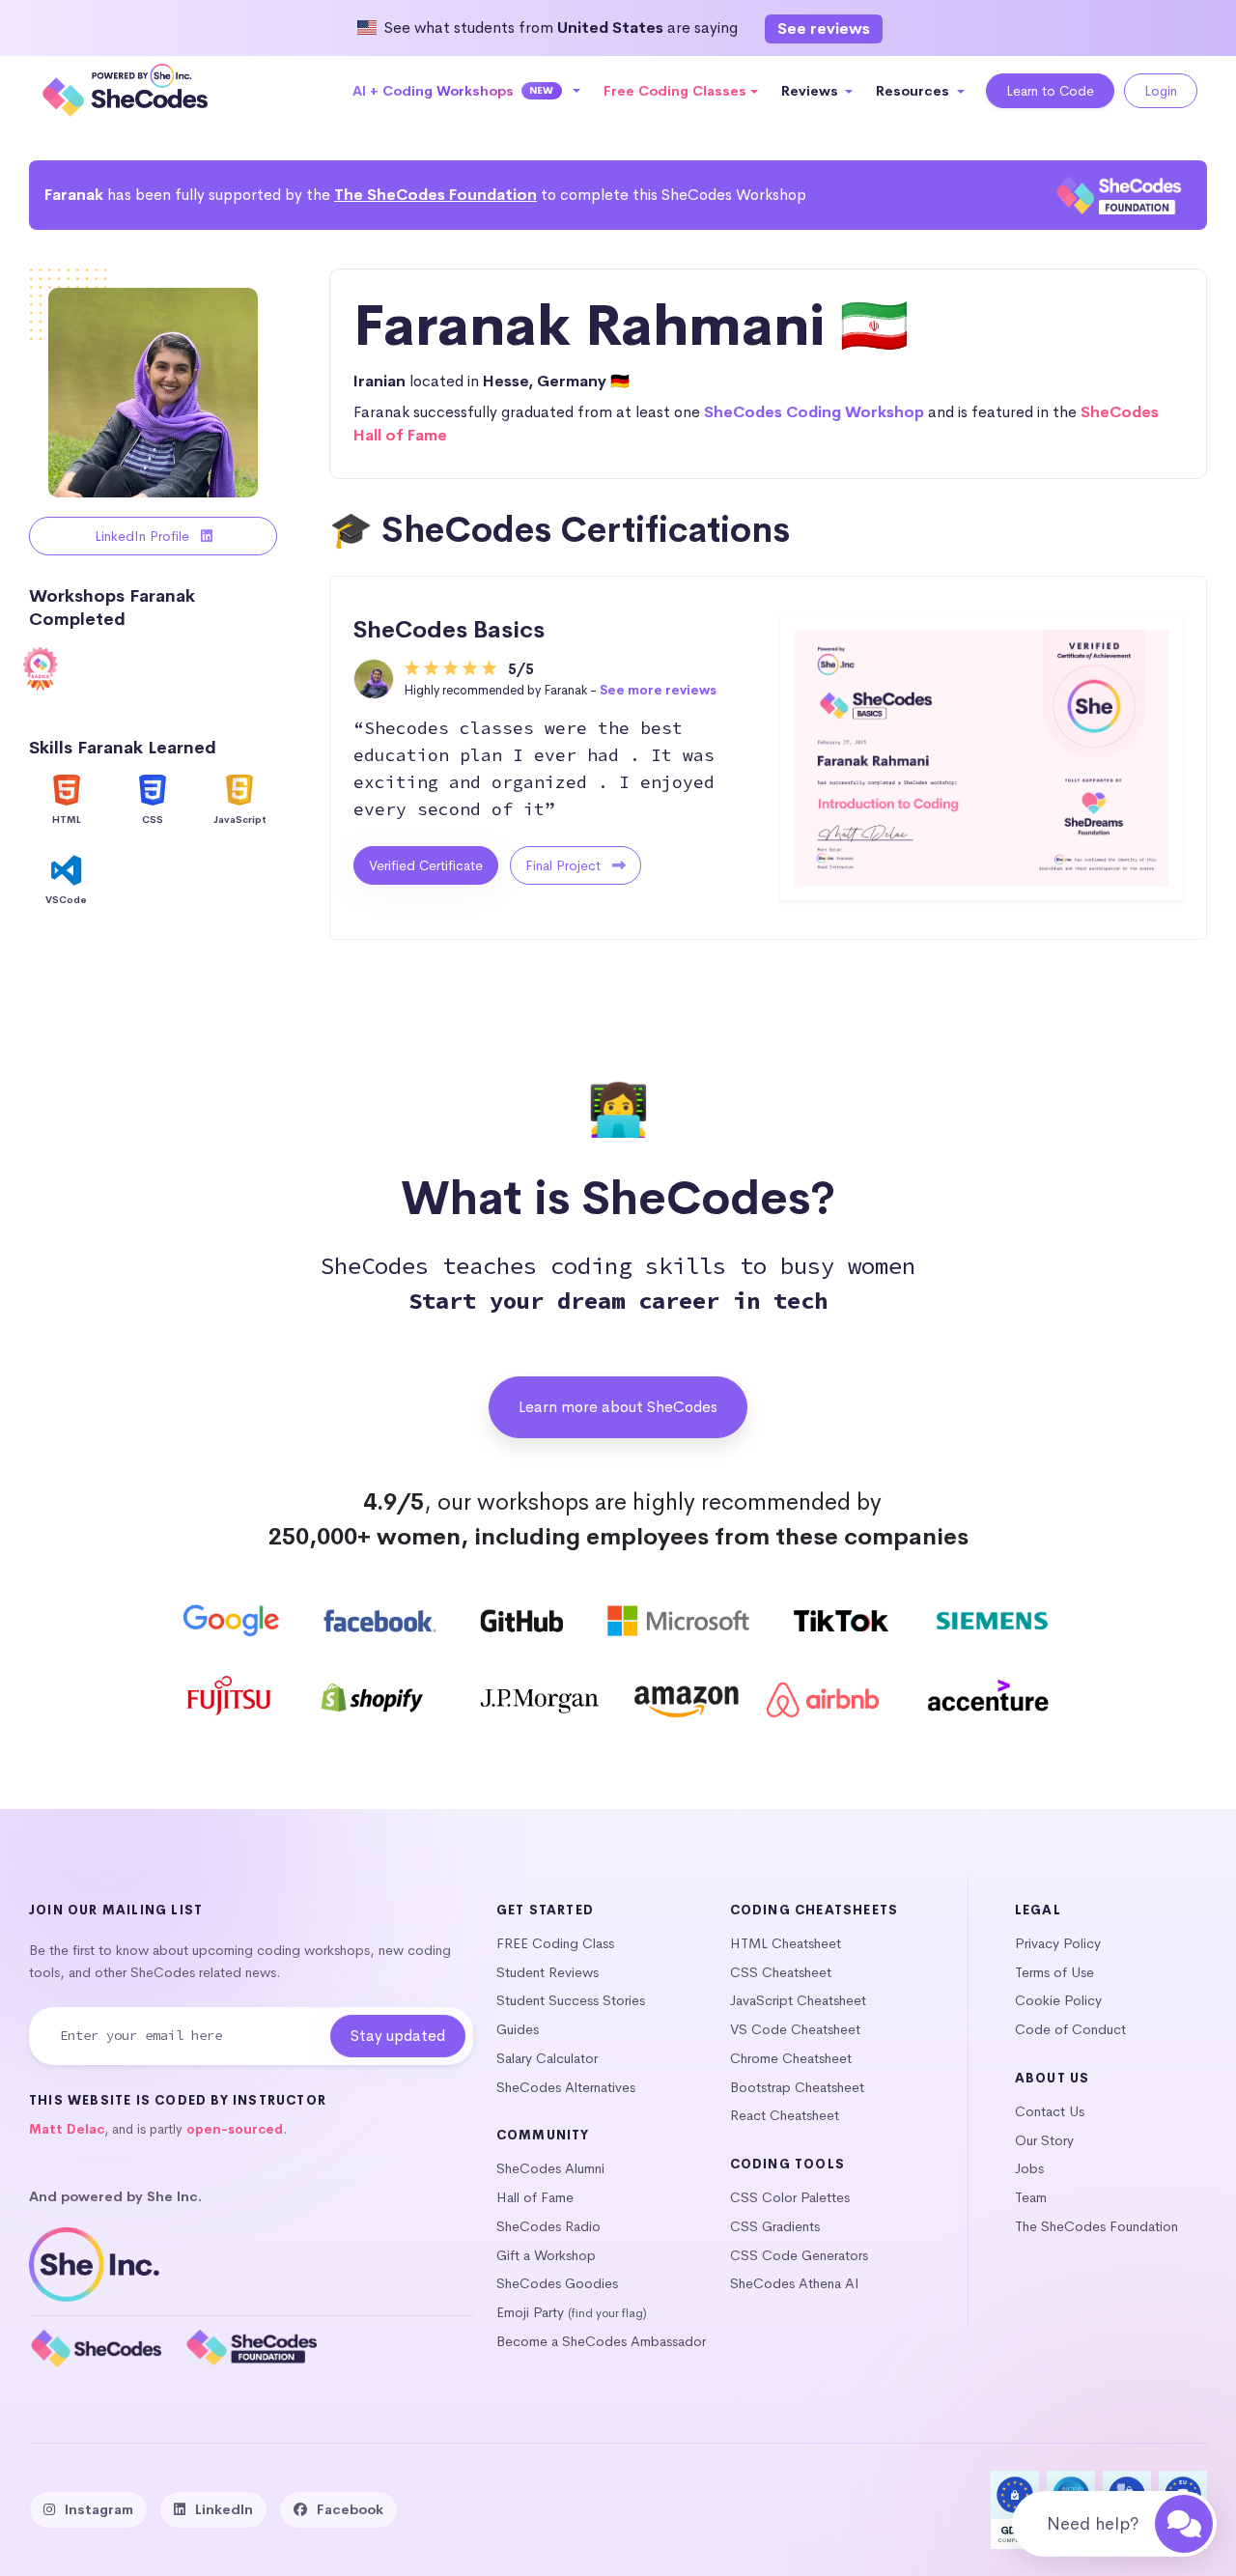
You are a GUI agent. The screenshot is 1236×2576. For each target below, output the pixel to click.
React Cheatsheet (785, 2115)
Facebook (350, 2509)
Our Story (1044, 2140)
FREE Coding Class (555, 1943)
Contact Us (1050, 2111)
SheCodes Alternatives (566, 2087)
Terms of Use (1054, 1972)
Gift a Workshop (546, 2255)
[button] (467, 91)
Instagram (99, 2509)
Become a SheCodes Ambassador (601, 2341)
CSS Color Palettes (790, 2197)
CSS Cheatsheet (781, 1972)
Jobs (1029, 2168)
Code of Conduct (1070, 2029)
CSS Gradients (775, 2226)
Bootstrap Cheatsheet (797, 2087)
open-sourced (235, 2129)
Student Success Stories (571, 2000)
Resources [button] (914, 91)
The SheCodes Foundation (435, 195)
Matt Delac (67, 2129)
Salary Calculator (547, 2058)
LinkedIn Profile (144, 536)
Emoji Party (530, 2312)
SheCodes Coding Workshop (814, 412)
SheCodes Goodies (557, 2283)
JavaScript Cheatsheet (798, 2000)
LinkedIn (224, 2509)
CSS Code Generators (799, 2255)
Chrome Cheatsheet (791, 2058)
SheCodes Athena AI (795, 2283)
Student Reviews (548, 1972)
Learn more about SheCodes (618, 1407)
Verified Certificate (426, 865)
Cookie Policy (1058, 2000)
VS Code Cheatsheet (795, 2029)
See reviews (824, 28)
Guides (518, 2029)
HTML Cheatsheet (786, 1943)
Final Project (565, 865)
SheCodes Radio (548, 2226)
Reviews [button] (812, 91)
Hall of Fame (535, 2197)
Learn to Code (1050, 91)
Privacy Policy (1058, 1943)
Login (1161, 91)
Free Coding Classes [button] (675, 91)
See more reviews (658, 690)
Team (1031, 2197)
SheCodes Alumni (550, 2168)
